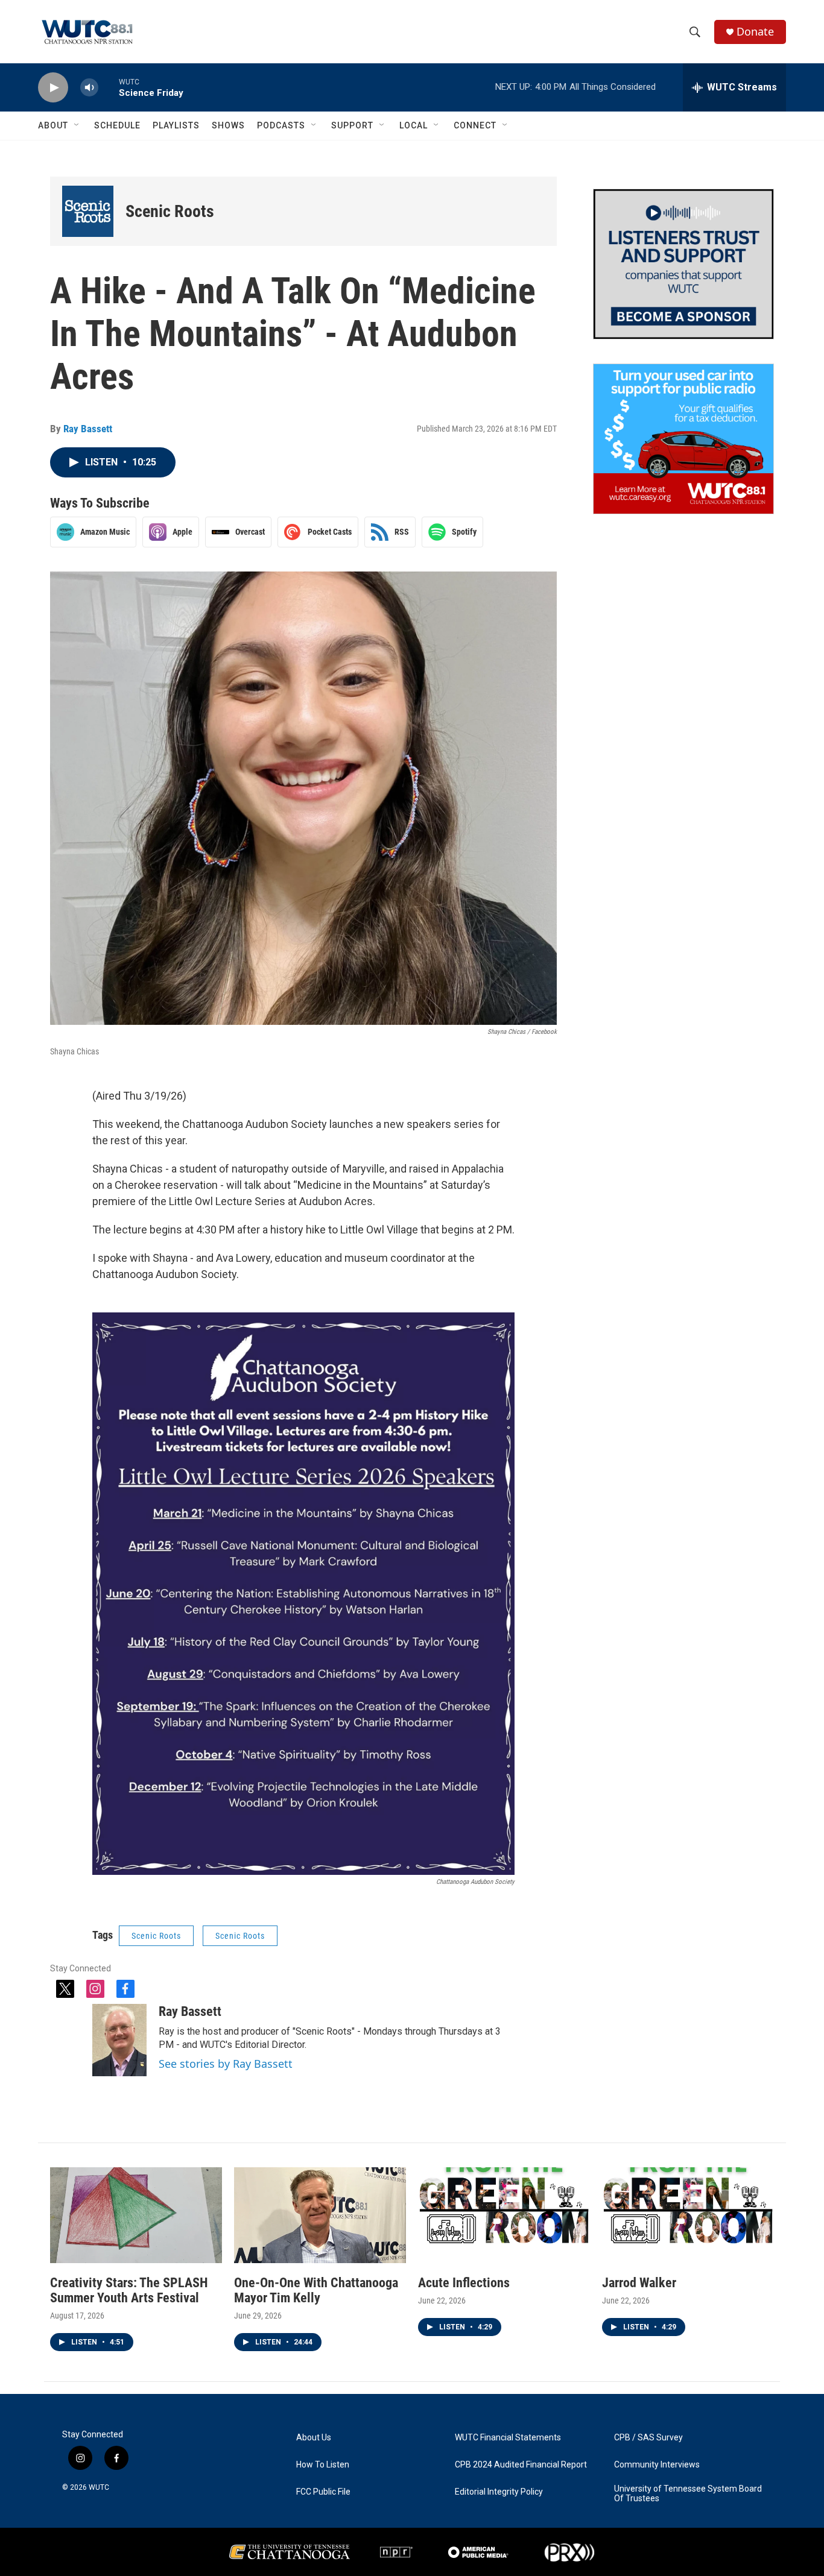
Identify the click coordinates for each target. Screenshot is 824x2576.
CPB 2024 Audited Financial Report (521, 2465)
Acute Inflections (464, 2283)
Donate (755, 32)
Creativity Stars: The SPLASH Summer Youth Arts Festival (129, 2290)
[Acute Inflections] (504, 2215)
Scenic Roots (170, 211)
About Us (314, 2438)
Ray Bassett (88, 429)
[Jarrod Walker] (688, 2215)
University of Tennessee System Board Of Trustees (688, 2494)
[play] (53, 88)
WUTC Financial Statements (508, 2438)
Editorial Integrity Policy (499, 2492)
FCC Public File (323, 2492)
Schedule (117, 125)
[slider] (109, 87)
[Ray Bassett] (119, 2040)
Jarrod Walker (639, 2283)
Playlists (176, 125)
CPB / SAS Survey (648, 2438)
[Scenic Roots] (88, 211)
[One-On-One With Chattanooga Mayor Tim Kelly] (320, 2215)
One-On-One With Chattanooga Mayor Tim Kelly (316, 2290)
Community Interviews (657, 2465)
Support (352, 125)
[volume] (89, 88)
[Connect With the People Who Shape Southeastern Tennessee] (683, 264)
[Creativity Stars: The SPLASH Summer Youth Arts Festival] (136, 2215)
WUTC (99, 2487)
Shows (228, 125)
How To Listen (323, 2465)
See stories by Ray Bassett (226, 2064)
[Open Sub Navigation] (77, 125)
